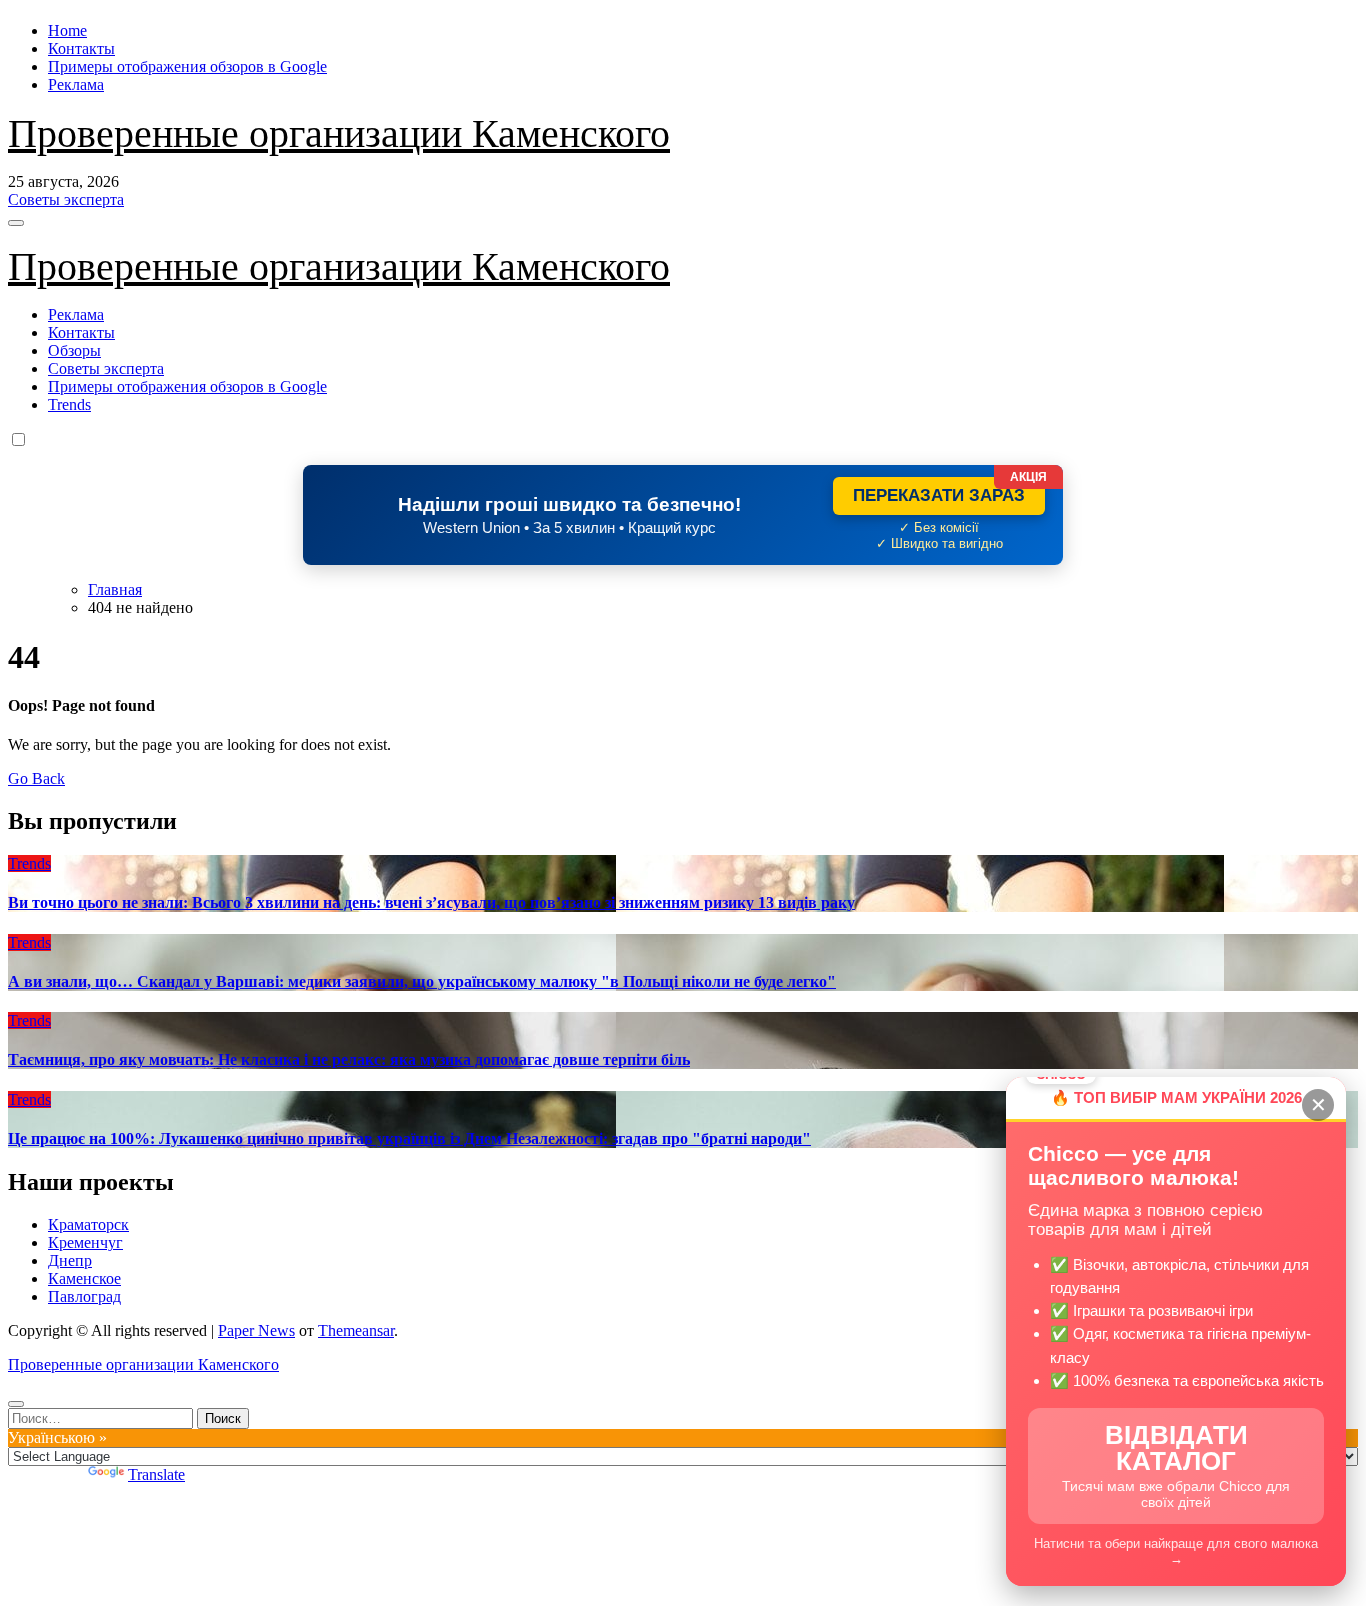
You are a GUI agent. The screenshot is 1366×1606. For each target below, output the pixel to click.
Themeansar (356, 1330)
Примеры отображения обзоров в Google (187, 66)
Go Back (36, 778)
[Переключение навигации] (16, 223)
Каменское (84, 1278)
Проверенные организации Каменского (339, 133)
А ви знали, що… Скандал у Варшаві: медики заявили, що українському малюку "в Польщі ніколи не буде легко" (422, 981)
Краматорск (88, 1224)
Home (67, 30)
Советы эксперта (106, 368)
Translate (156, 1474)
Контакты (81, 48)
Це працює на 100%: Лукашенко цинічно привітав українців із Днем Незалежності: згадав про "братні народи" (409, 1138)
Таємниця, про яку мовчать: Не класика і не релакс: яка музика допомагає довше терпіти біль (349, 1059)
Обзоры (74, 350)
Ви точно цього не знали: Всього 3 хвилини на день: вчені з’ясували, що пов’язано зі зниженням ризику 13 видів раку (431, 902)
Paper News (256, 1330)
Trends (69, 404)
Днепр (70, 1260)
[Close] (16, 1404)
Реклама (76, 84)
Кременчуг (85, 1242)
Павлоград (84, 1296)
